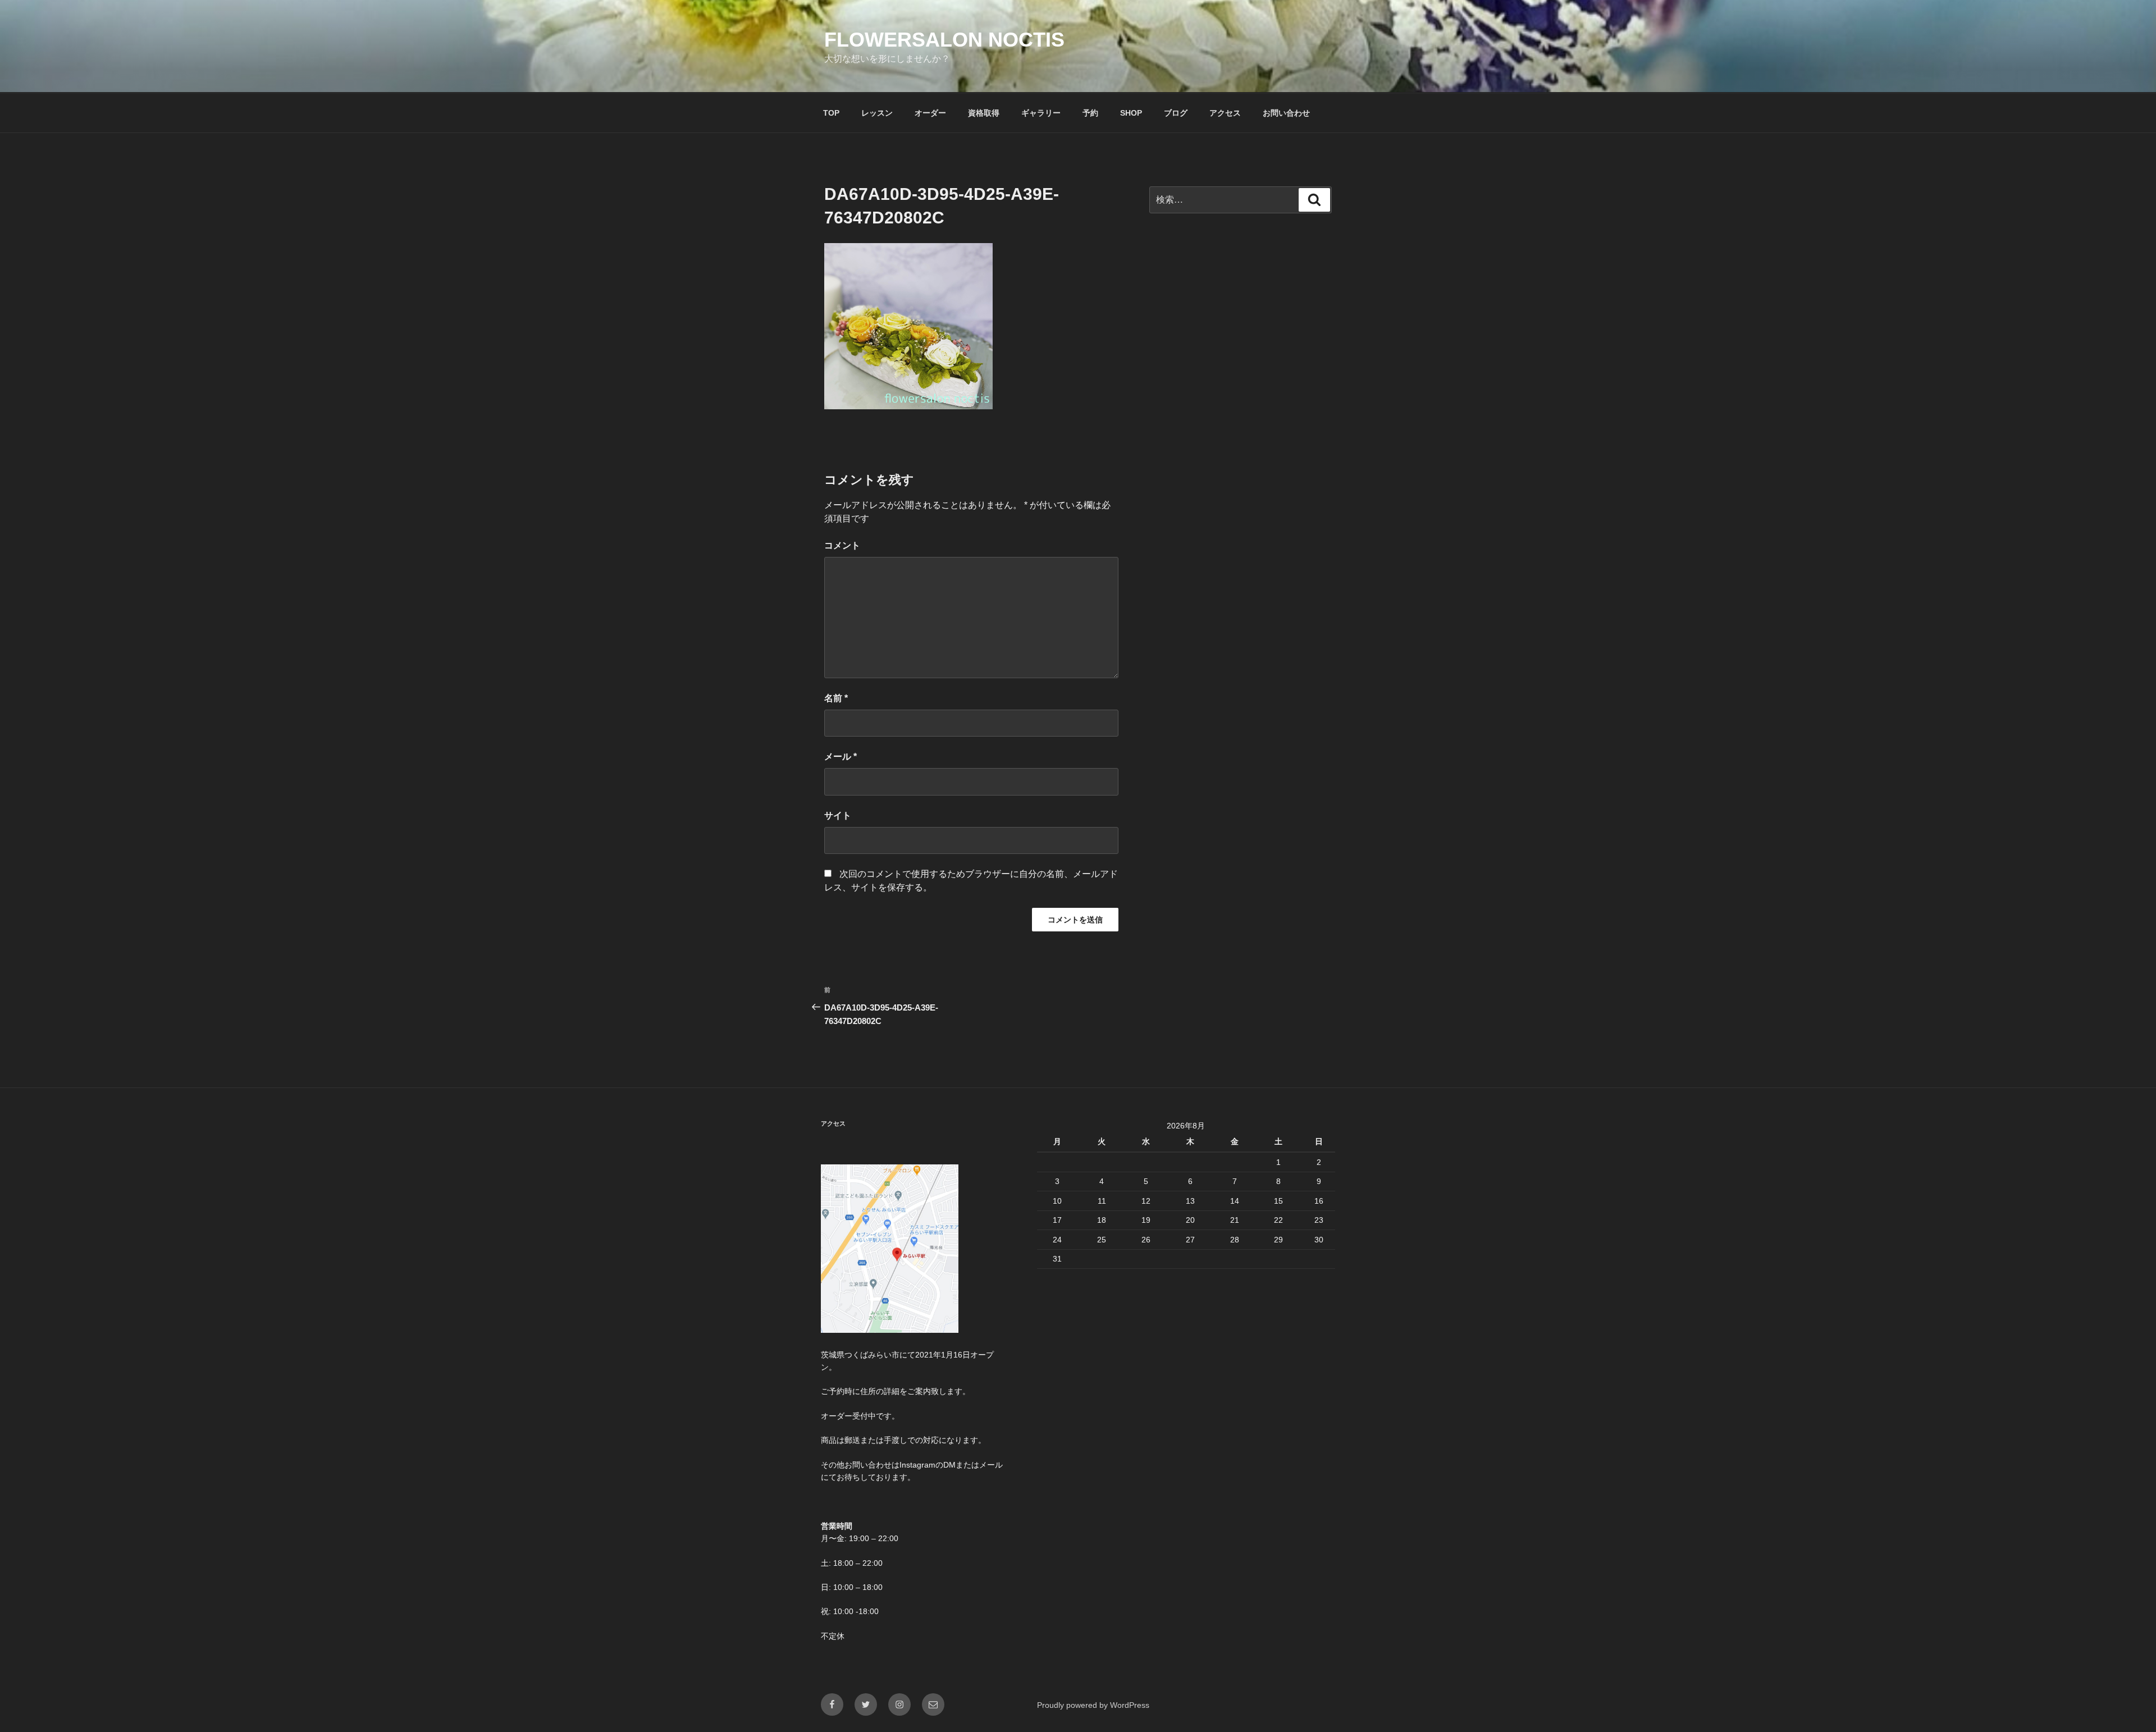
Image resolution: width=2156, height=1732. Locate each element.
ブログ (1176, 113)
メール (841, 757)
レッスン (877, 113)
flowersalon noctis (944, 40)
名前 (836, 698)
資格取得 (984, 113)
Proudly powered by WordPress (1093, 1705)
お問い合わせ (1286, 113)
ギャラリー (1041, 113)
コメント (842, 545)
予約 (1090, 113)
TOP (831, 113)
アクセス (1225, 113)
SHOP (1131, 113)
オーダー (930, 113)
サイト (838, 815)
